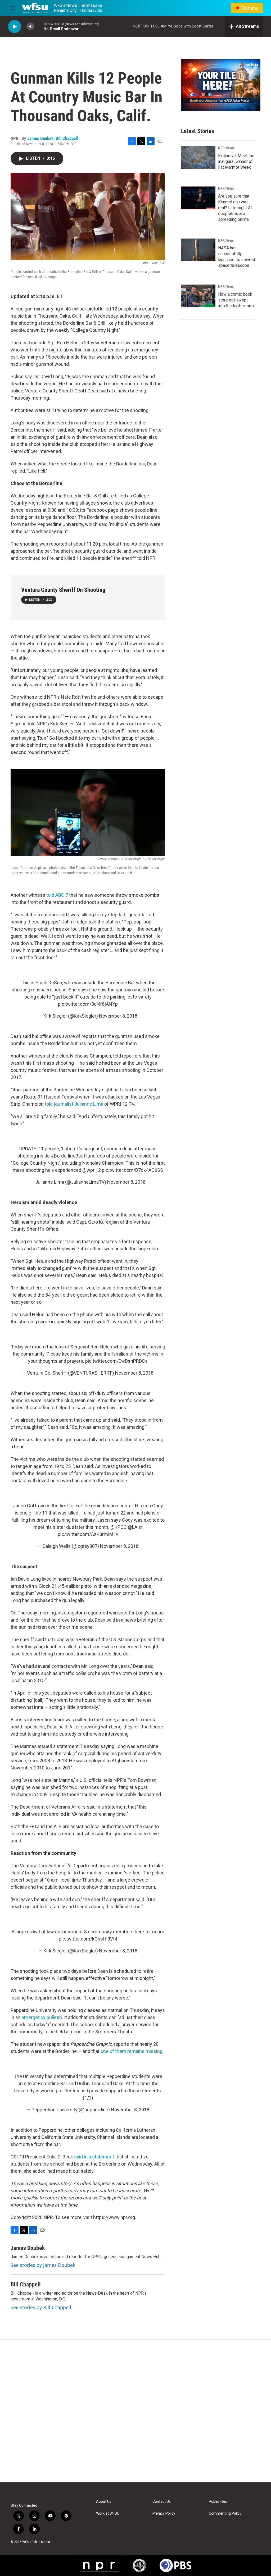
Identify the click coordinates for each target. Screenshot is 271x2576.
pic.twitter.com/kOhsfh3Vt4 (88, 1939)
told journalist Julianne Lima (74, 1104)
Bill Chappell (67, 138)
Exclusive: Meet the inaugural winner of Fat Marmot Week (236, 161)
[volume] (30, 27)
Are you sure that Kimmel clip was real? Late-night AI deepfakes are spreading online (235, 208)
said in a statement (94, 2157)
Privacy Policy (164, 2513)
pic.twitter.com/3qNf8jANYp (88, 1004)
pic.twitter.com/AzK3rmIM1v (88, 1534)
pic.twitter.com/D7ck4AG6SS (132, 1170)
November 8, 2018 (118, 1016)
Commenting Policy (225, 2513)
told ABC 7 (57, 895)
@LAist (135, 1527)
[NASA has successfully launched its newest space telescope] (198, 250)
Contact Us (162, 2502)
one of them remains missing (132, 2051)
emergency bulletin (42, 2017)
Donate (250, 8)
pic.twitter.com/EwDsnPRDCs (116, 1361)
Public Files (218, 2502)
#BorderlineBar (66, 1156)
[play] (15, 27)
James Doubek (40, 138)
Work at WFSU (108, 2513)
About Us (104, 2502)
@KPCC (119, 1527)
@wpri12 (92, 1170)
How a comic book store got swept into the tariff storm (236, 300)
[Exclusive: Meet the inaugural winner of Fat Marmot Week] (198, 157)
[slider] (39, 26)
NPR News (226, 148)
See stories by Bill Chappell (41, 2307)
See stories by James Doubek (43, 2265)
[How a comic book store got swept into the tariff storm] (198, 296)
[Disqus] (135, 2411)
